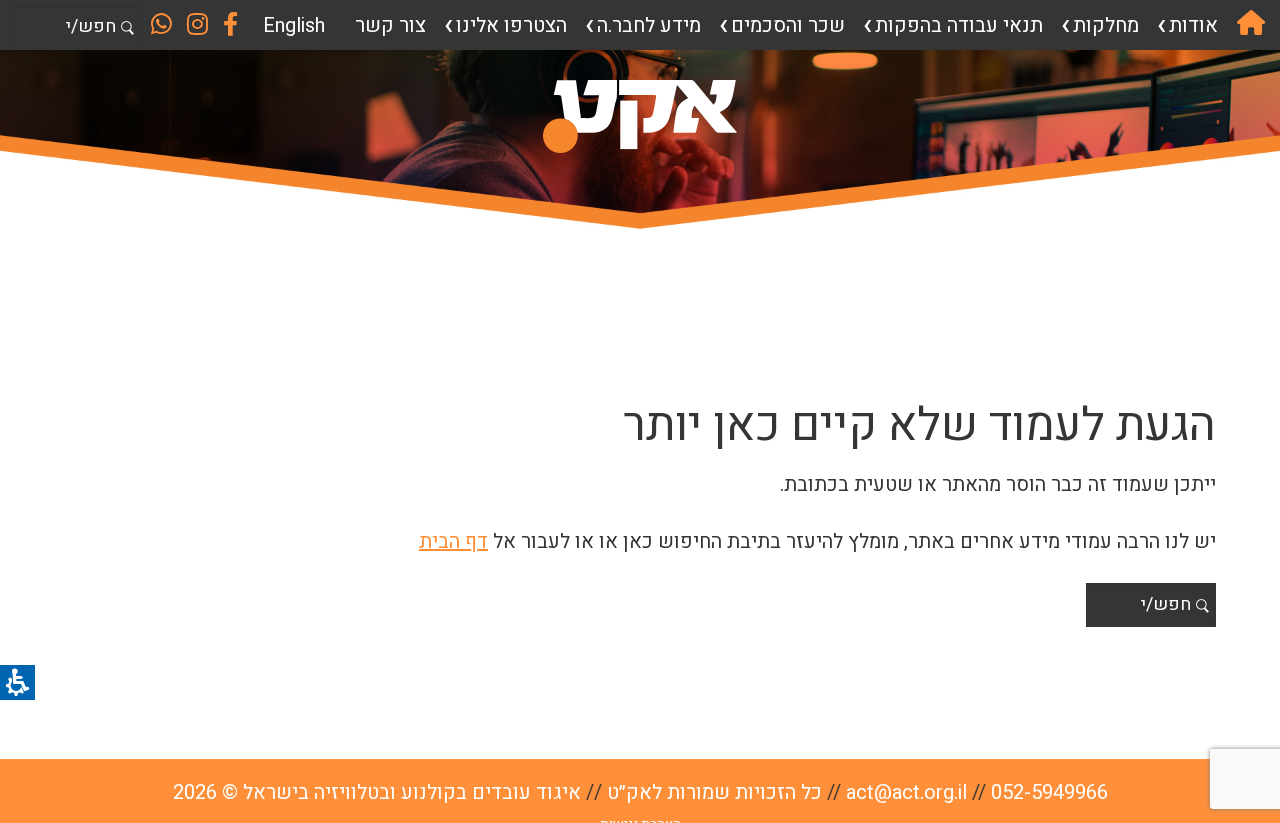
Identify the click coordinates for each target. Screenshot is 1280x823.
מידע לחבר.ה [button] (649, 25)
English (294, 25)
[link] (1251, 25)
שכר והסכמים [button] (788, 25)
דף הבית (453, 541)
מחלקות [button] (1106, 25)
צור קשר (390, 25)
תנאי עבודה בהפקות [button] (959, 25)
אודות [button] (1193, 25)
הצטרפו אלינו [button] (511, 25)
